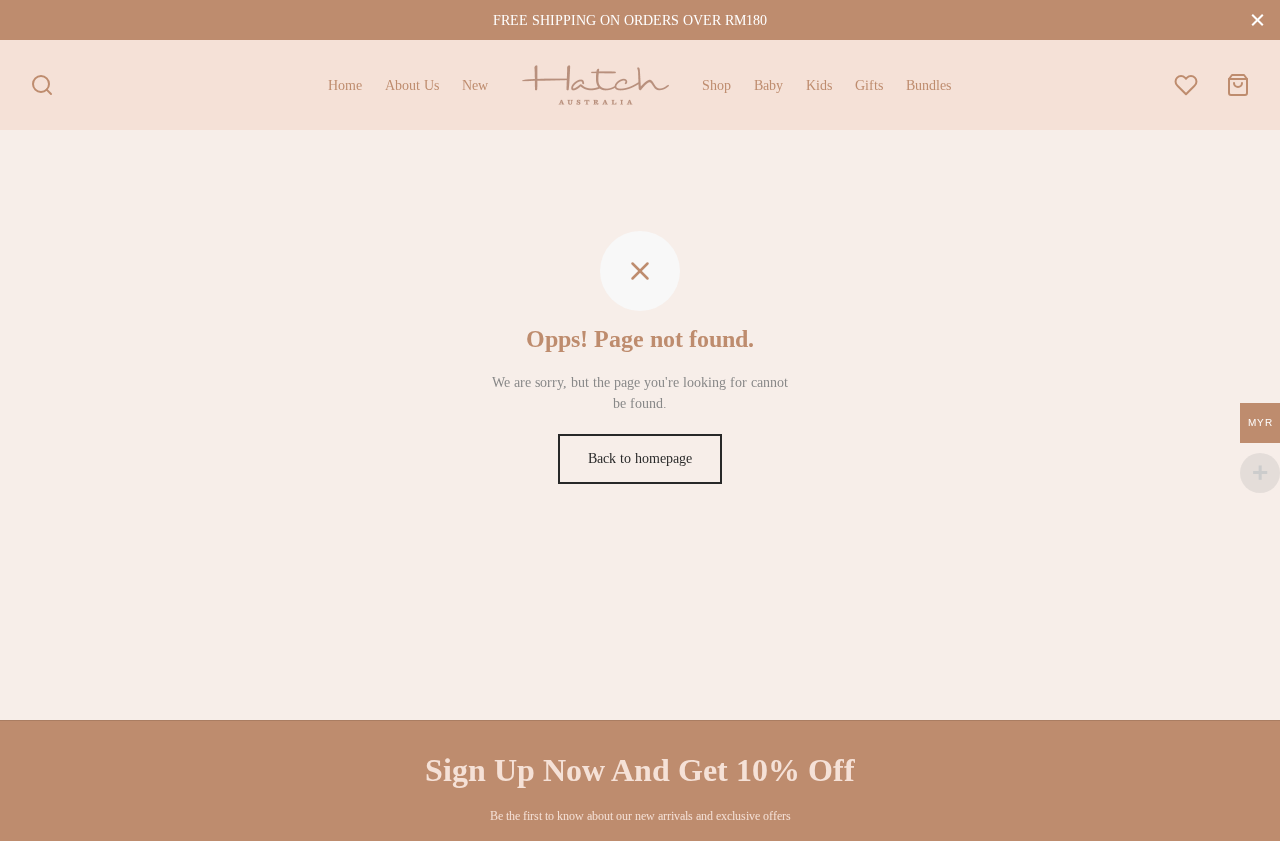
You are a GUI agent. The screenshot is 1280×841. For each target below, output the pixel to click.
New (475, 85)
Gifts (869, 85)
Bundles (928, 85)
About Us (412, 85)
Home (345, 85)
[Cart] (1238, 85)
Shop (716, 85)
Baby (768, 85)
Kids (819, 85)
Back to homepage (640, 458)
